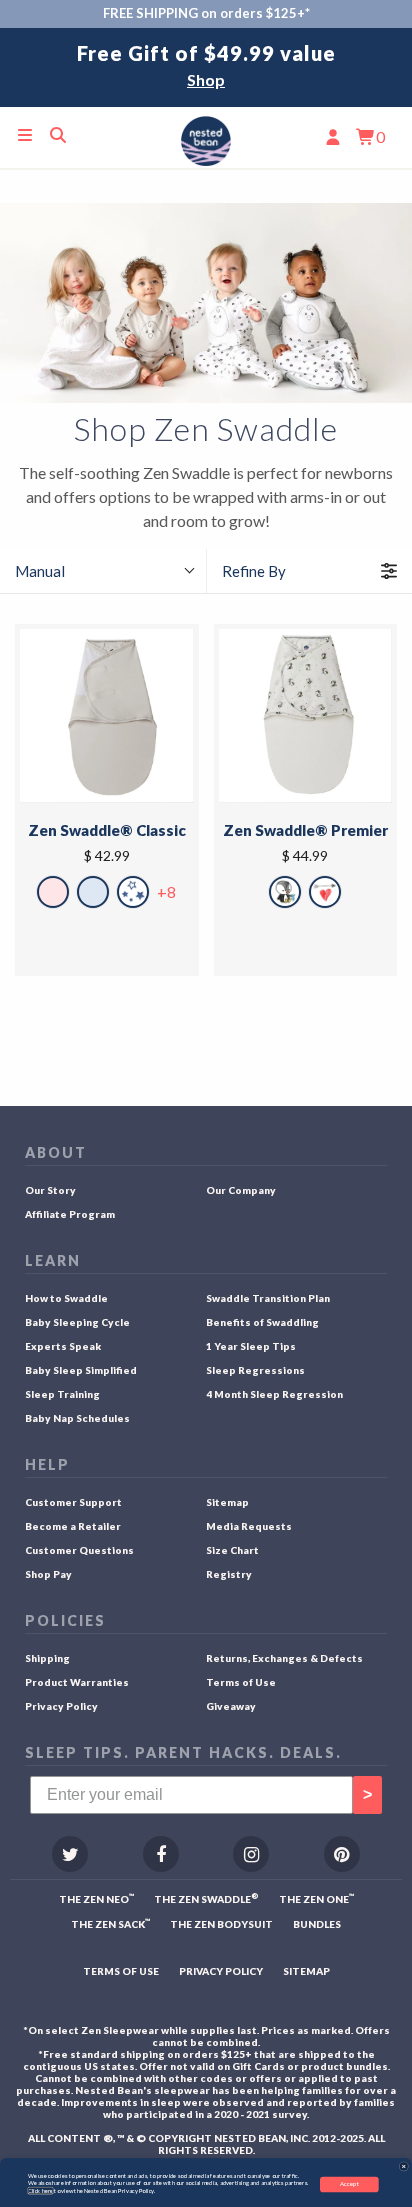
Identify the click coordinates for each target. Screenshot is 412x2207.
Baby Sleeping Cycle (77, 1322)
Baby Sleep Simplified (81, 1370)
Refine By (254, 571)
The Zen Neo (96, 1898)
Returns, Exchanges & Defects (284, 1658)
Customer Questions (79, 1550)
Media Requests (249, 1526)
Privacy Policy (61, 1706)
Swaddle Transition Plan (268, 1298)
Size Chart (232, 1550)
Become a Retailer (73, 1526)
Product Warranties (77, 1682)
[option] (206, 67)
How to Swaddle (66, 1298)
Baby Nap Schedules (77, 1418)
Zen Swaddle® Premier (305, 830)
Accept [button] (350, 2184)
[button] (404, 2166)
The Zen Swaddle (206, 1898)
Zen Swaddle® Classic (107, 830)
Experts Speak (63, 1346)
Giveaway (231, 1706)
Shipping (47, 1658)
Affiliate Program (70, 1214)
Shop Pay (48, 1574)
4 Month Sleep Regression (274, 1394)
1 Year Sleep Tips (251, 1346)
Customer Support (73, 1502)
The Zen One (316, 1898)
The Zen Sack (110, 1923)
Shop (206, 79)
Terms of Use (241, 1682)
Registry (229, 1574)
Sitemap (227, 1502)
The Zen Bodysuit (221, 1924)
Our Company (241, 1190)
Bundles (317, 1924)
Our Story (50, 1190)
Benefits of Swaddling (262, 1322)
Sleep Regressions (255, 1370)
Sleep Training (62, 1394)
